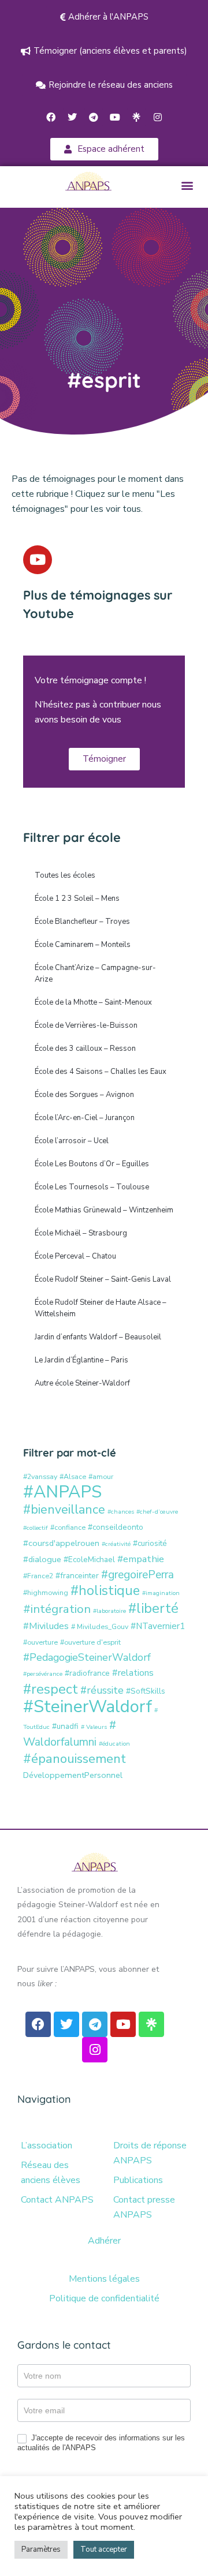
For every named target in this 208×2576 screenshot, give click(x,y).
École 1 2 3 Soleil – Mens (77, 898)
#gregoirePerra (138, 1575)
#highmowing (46, 1592)
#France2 (38, 1576)
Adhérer (104, 2241)
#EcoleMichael (89, 1560)
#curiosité (150, 1543)
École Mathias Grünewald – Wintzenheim (104, 1210)
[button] (187, 186)
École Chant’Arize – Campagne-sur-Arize (95, 974)
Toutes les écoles (65, 875)
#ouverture (40, 1642)
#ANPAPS (62, 1492)
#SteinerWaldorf (88, 1706)
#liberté (153, 1608)
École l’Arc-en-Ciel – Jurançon (85, 1118)
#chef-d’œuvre (157, 1512)
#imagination (161, 1593)
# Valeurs (94, 1727)
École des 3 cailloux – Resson (85, 1049)
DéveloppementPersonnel (73, 1775)
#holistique (105, 1591)
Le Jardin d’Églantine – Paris (81, 1360)
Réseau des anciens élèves (51, 2173)
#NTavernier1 (158, 1626)
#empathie (141, 1559)
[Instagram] (158, 117)
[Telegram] (94, 117)
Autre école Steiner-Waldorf (82, 1383)
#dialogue (42, 1559)
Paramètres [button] (41, 2549)
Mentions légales (104, 2279)
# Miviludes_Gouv (100, 1626)
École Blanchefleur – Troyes (82, 922)
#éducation (114, 1744)
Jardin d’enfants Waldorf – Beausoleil (98, 1337)
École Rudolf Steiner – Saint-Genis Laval (103, 1279)
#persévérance (43, 1674)
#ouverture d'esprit (90, 1642)
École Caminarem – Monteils (83, 945)
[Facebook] (51, 117)
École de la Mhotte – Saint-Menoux (93, 1002)
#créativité (116, 1544)
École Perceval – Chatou (75, 1256)
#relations (133, 1673)
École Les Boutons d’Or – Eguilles (92, 1164)
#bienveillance (64, 1510)
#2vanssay (40, 1476)
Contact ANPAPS (57, 2200)
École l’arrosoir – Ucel (72, 1141)
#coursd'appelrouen (61, 1543)
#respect (51, 1689)
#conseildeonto (116, 1527)
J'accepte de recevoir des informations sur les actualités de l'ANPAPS (101, 2443)
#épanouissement (75, 1759)
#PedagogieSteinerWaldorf (87, 1657)
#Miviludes (46, 1626)
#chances (121, 1512)
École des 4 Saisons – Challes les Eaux (101, 1072)
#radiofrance (87, 1673)
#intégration (57, 1609)
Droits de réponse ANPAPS (150, 2153)
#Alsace (73, 1476)
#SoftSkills (146, 1691)
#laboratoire (109, 1611)
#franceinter (77, 1576)
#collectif (36, 1528)
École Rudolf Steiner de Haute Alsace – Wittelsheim (101, 1308)
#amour (101, 1476)
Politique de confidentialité (104, 2298)
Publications (138, 2180)
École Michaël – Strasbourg (81, 1233)
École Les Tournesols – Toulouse (92, 1187)
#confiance (68, 1527)
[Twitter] (72, 117)
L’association (47, 2146)
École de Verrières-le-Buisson (86, 1025)
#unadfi (65, 1726)
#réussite (102, 1690)
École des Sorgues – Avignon (84, 1095)
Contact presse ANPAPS (144, 2207)
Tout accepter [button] (104, 2549)
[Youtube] (115, 117)
